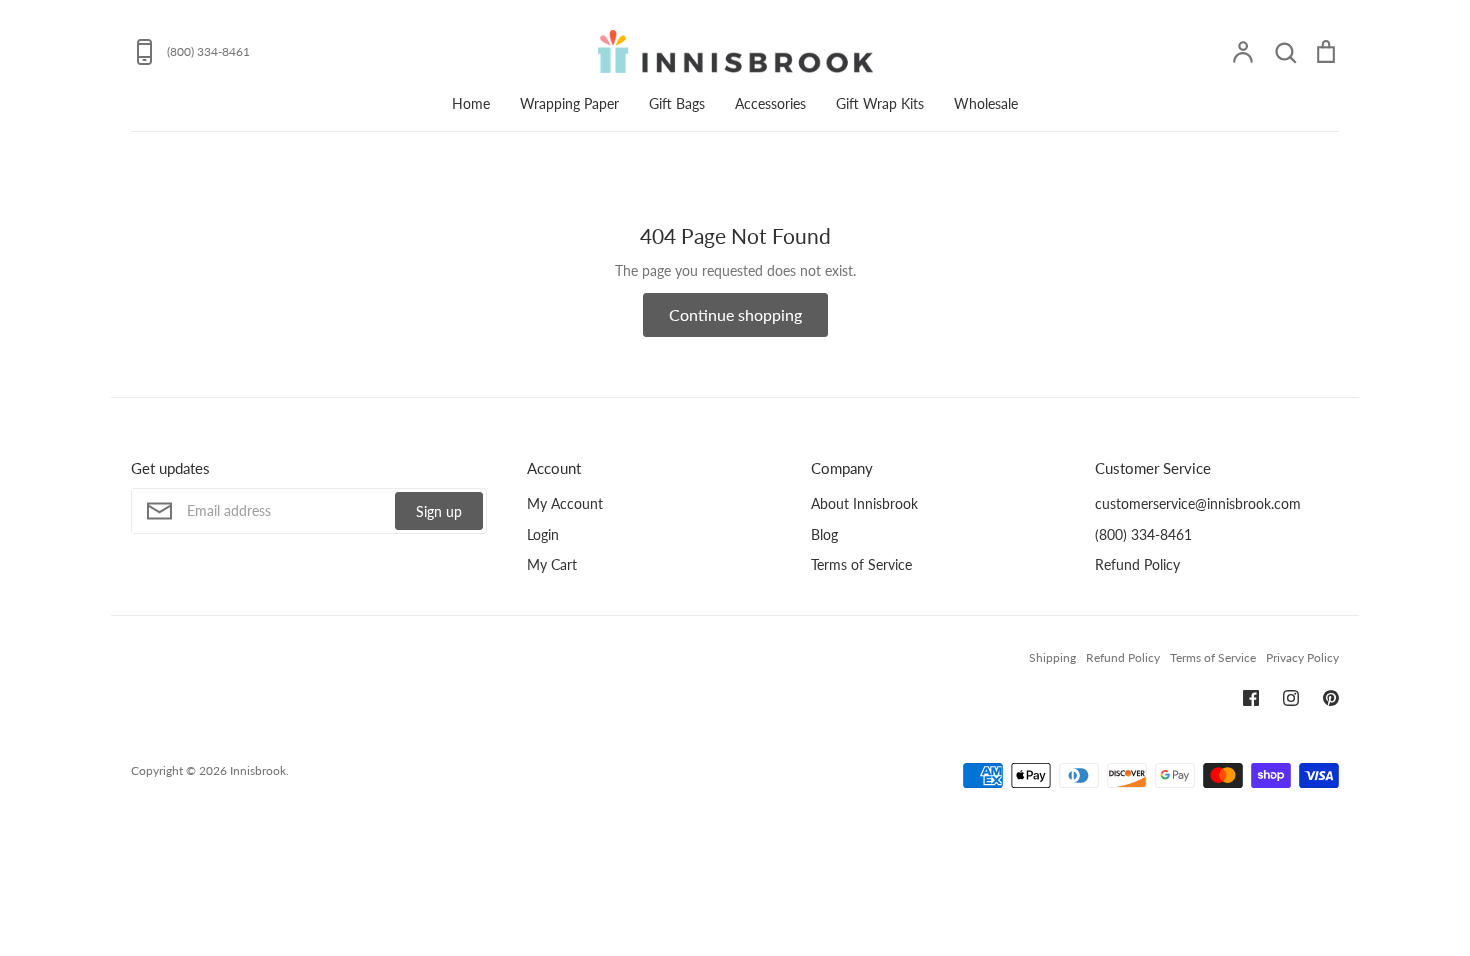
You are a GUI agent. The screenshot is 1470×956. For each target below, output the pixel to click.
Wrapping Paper (569, 103)
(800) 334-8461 (1143, 534)
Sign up (439, 511)
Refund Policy (1137, 564)
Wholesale (986, 103)
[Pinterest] (1331, 698)
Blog (824, 534)
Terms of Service (861, 564)
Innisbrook (258, 770)
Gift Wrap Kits (880, 103)
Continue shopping (735, 314)
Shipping (1052, 657)
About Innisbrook (864, 503)
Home (471, 103)
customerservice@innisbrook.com (1198, 503)
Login (543, 534)
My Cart (552, 564)
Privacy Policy (1302, 657)
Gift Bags (677, 103)
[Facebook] (1251, 698)
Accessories (770, 103)
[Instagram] (1291, 698)
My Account (565, 503)
